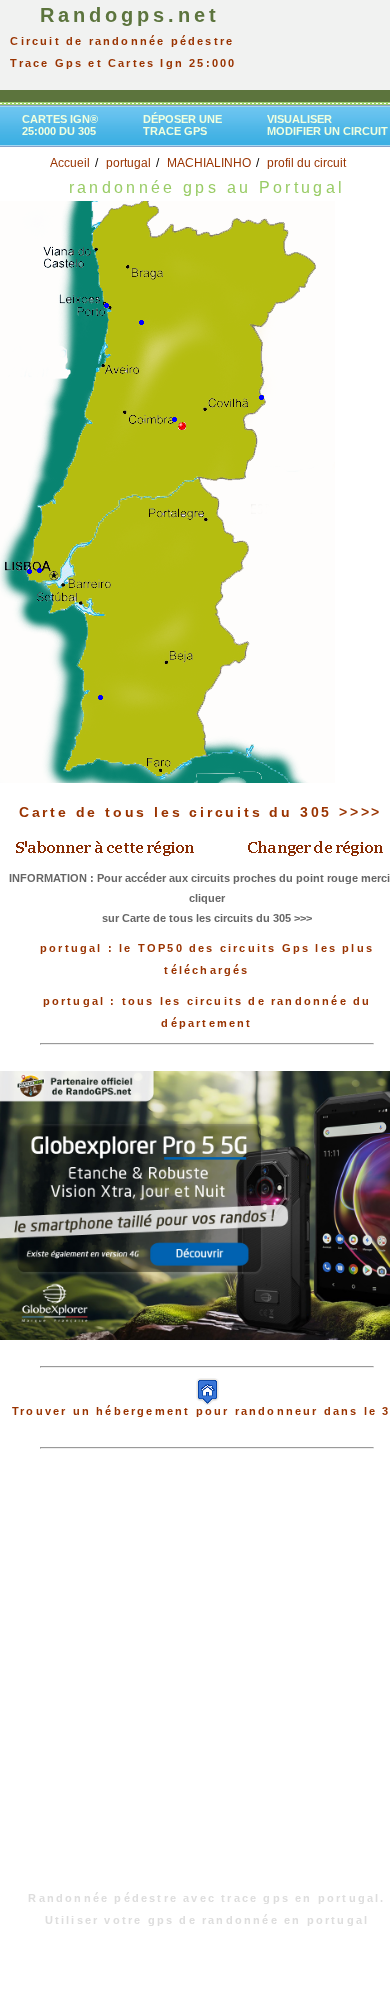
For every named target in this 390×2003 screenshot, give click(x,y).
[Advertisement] (195, 1680)
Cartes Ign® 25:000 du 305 (60, 125)
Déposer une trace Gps (182, 125)
